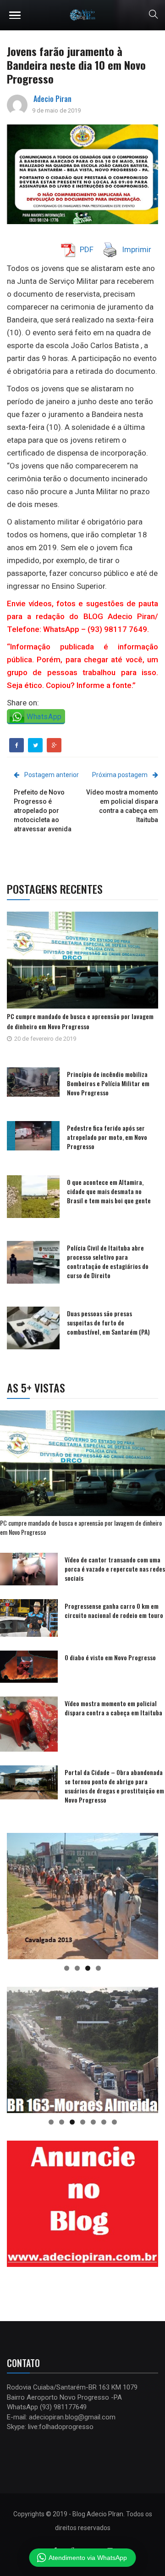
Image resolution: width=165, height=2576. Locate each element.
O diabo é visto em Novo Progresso (110, 1657)
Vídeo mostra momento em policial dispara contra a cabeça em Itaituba (113, 1708)
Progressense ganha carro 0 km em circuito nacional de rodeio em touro (114, 1610)
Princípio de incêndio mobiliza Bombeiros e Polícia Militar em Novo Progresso (108, 1083)
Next (147, 1894)
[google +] (54, 745)
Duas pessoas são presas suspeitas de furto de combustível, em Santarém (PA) (108, 1322)
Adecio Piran (52, 99)
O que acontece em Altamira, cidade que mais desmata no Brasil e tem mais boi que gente (109, 1191)
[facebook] (17, 745)
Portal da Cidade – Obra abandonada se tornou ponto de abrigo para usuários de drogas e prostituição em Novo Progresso (114, 1786)
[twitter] (36, 745)
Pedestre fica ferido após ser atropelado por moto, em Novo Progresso (107, 1137)
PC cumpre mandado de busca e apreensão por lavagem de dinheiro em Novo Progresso (80, 1021)
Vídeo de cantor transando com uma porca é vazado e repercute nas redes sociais (115, 1569)
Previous (18, 1894)
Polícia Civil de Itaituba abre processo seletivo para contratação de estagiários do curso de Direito (108, 1261)
